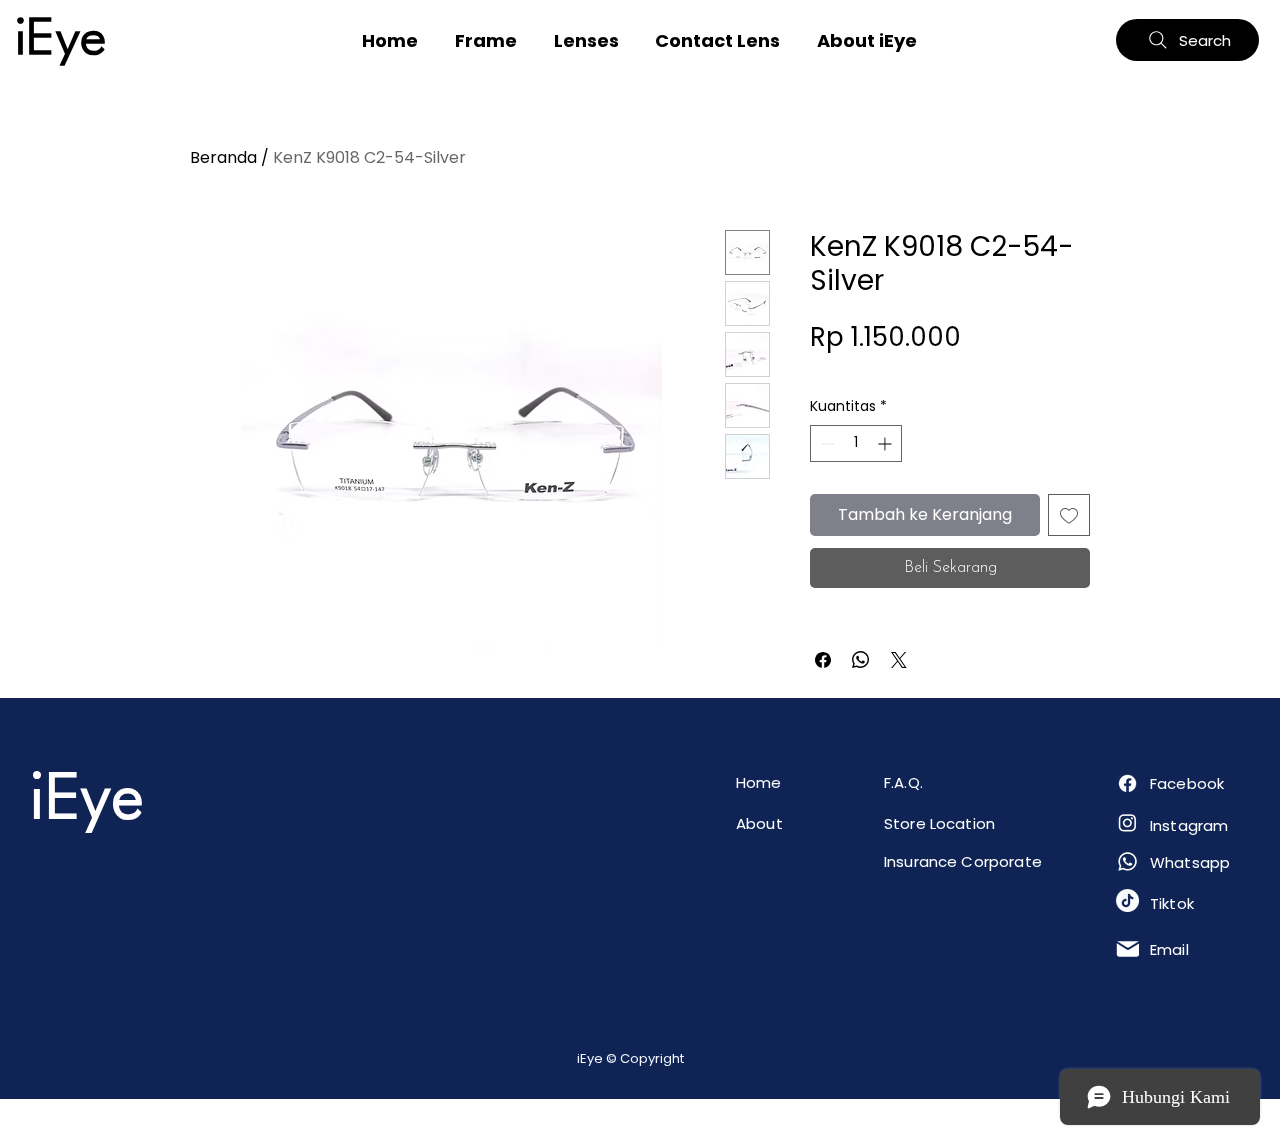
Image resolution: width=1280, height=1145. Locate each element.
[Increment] (886, 443)
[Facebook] (1127, 783)
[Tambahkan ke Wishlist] (1069, 515)
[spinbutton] (856, 443)
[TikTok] (1127, 900)
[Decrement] (825, 443)
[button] (486, 40)
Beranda (223, 157)
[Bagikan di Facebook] (823, 660)
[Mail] (1127, 949)
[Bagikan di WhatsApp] (861, 660)
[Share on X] (899, 660)
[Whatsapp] (1127, 861)
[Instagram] (1127, 822)
